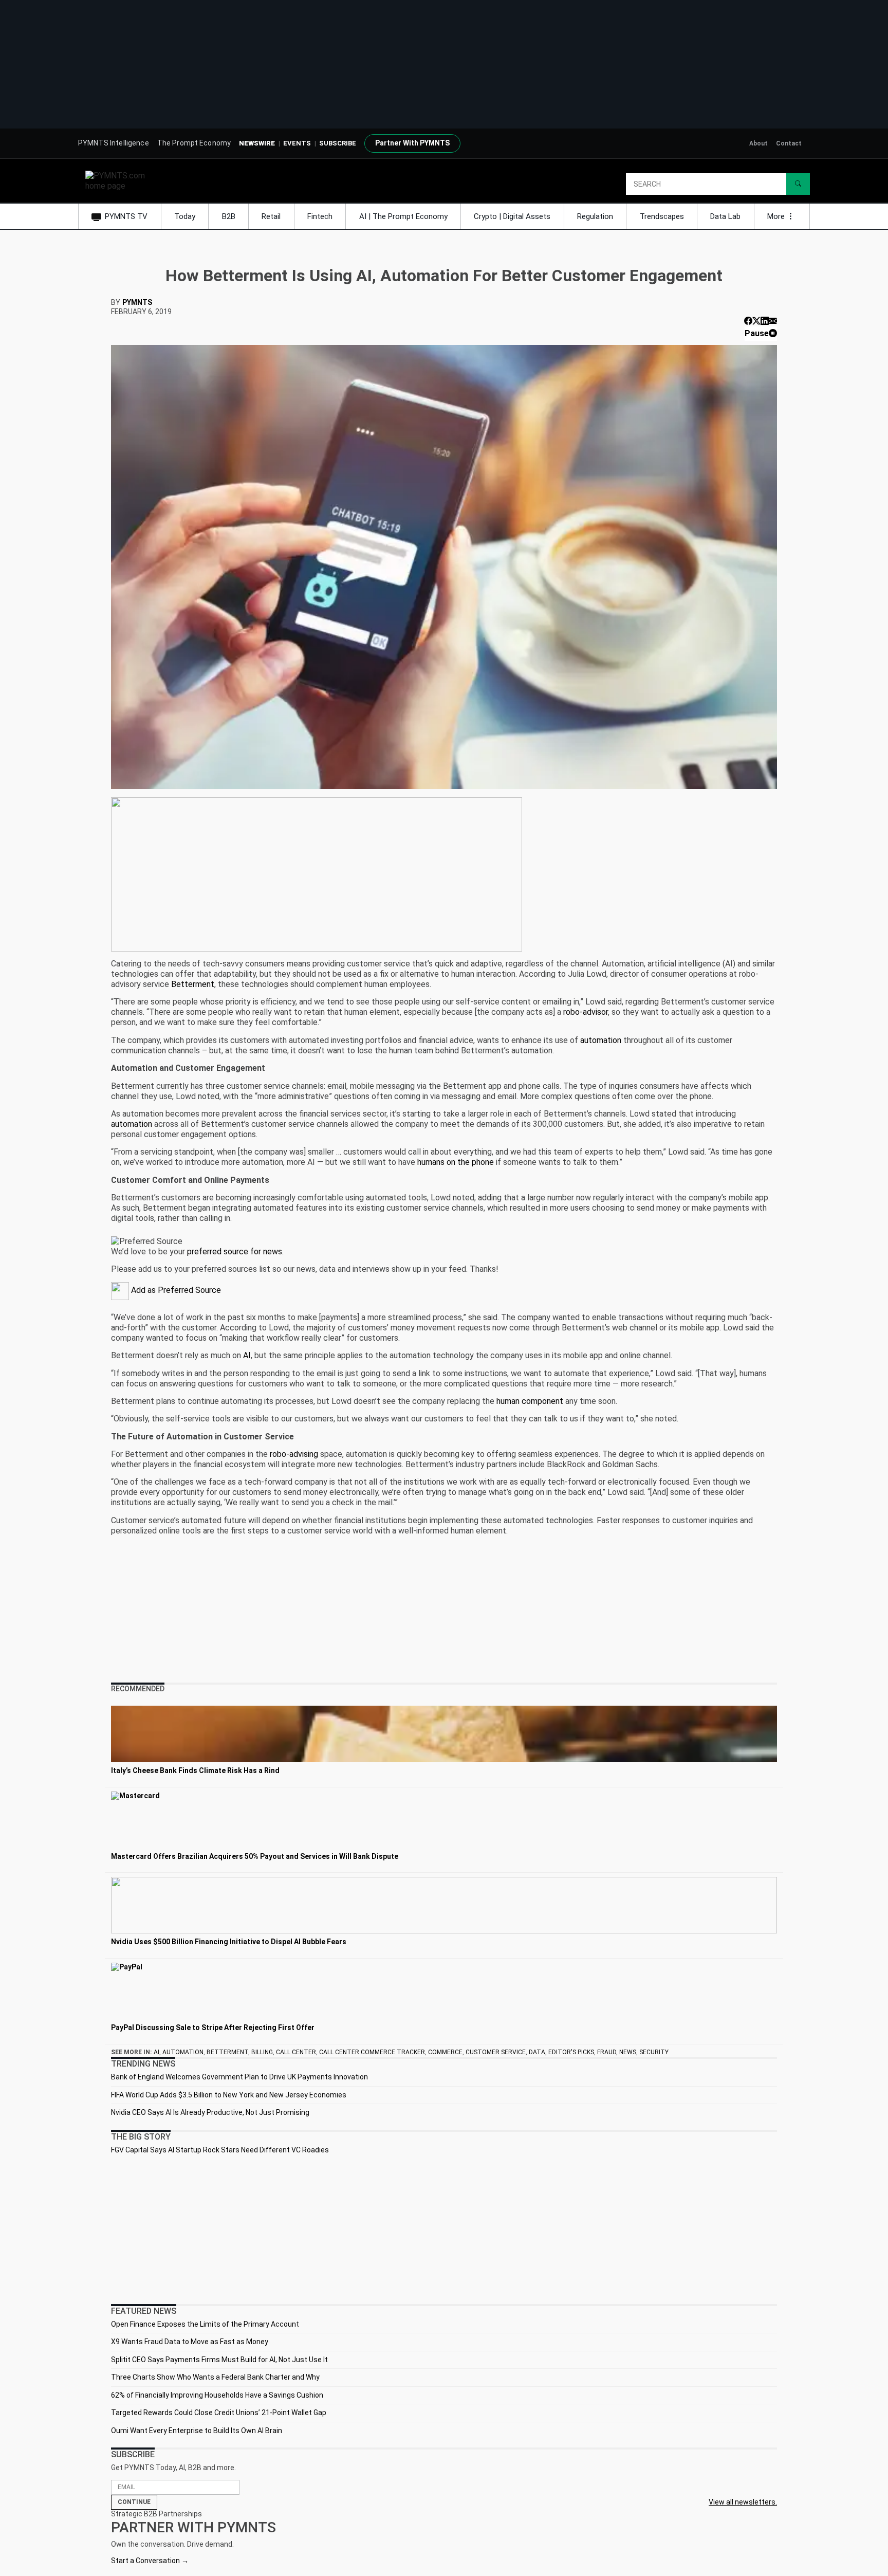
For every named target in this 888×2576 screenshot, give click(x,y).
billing (262, 2052)
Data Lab (725, 216)
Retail (271, 216)
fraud (607, 2052)
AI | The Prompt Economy (403, 216)
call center (296, 2052)
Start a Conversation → (150, 2561)
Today (185, 216)
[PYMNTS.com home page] (119, 180)
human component (530, 1401)
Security (654, 2052)
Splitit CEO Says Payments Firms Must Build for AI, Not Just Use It (219, 2360)
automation (601, 1040)
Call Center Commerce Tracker (372, 2052)
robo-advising (294, 1454)
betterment (227, 2052)
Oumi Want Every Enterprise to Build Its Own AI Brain (197, 2431)
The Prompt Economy (194, 143)
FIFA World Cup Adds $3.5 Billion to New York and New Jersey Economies (229, 2095)
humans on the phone (456, 1162)
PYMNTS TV (126, 216)
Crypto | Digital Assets (512, 216)
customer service (496, 2052)
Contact (789, 143)
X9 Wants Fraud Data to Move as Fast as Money (190, 2342)
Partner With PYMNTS (412, 143)
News (628, 2052)
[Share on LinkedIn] (765, 321)
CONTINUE (134, 2502)
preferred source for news (235, 1252)
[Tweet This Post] (756, 321)
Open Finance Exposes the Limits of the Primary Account (205, 2324)
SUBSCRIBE (338, 143)
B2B (229, 216)
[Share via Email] (773, 321)
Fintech (320, 216)
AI (247, 1355)
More (777, 216)
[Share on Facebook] (748, 321)
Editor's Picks (571, 2052)
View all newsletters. (743, 2502)
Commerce (445, 2052)
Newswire (257, 143)
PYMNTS (137, 302)
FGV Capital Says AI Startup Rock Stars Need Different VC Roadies (220, 2150)
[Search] (798, 184)
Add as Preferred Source (175, 1290)
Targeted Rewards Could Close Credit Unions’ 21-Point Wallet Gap (219, 2413)
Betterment (193, 984)
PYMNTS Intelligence (114, 143)
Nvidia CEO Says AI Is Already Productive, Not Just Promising (210, 2112)
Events (297, 143)
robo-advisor (586, 1012)
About (758, 143)
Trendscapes (662, 216)
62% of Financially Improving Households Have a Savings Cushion (217, 2395)
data (537, 2052)
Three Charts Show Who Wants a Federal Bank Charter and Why (215, 2377)
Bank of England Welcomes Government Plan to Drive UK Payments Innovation (239, 2077)
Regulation (595, 216)
